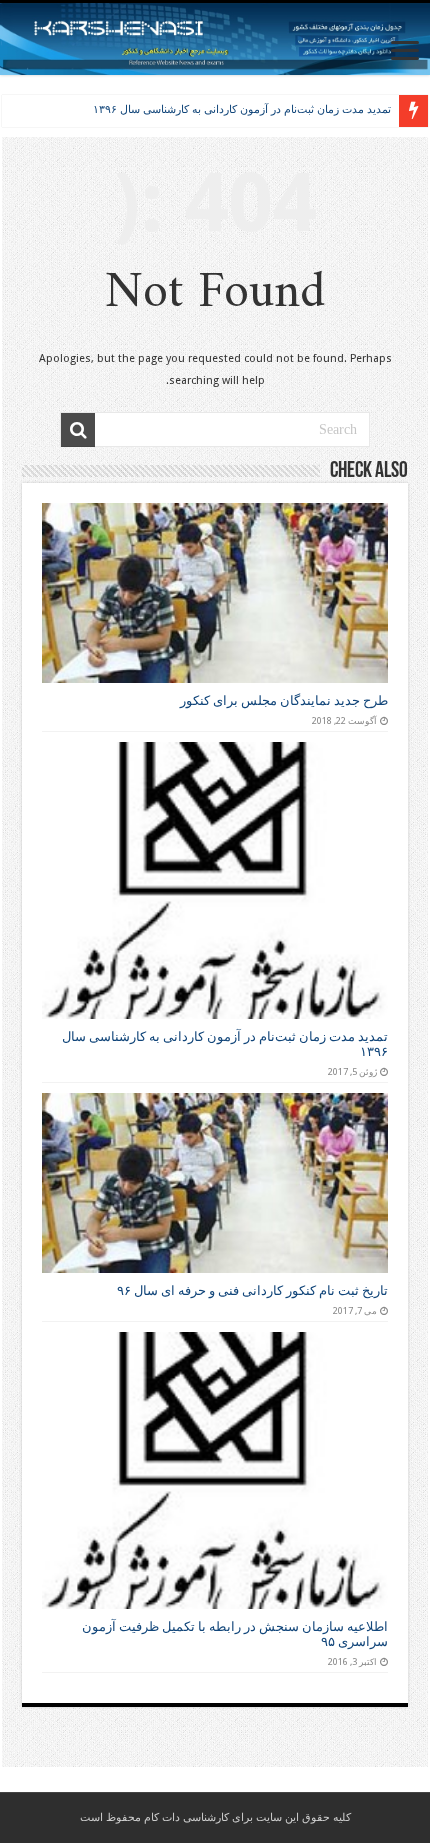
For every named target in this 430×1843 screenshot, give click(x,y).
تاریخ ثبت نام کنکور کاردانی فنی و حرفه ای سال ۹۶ (252, 1290)
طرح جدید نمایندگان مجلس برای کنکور (284, 700)
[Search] (78, 430)
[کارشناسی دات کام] (215, 39)
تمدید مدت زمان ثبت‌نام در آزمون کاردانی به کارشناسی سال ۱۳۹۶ (242, 109)
